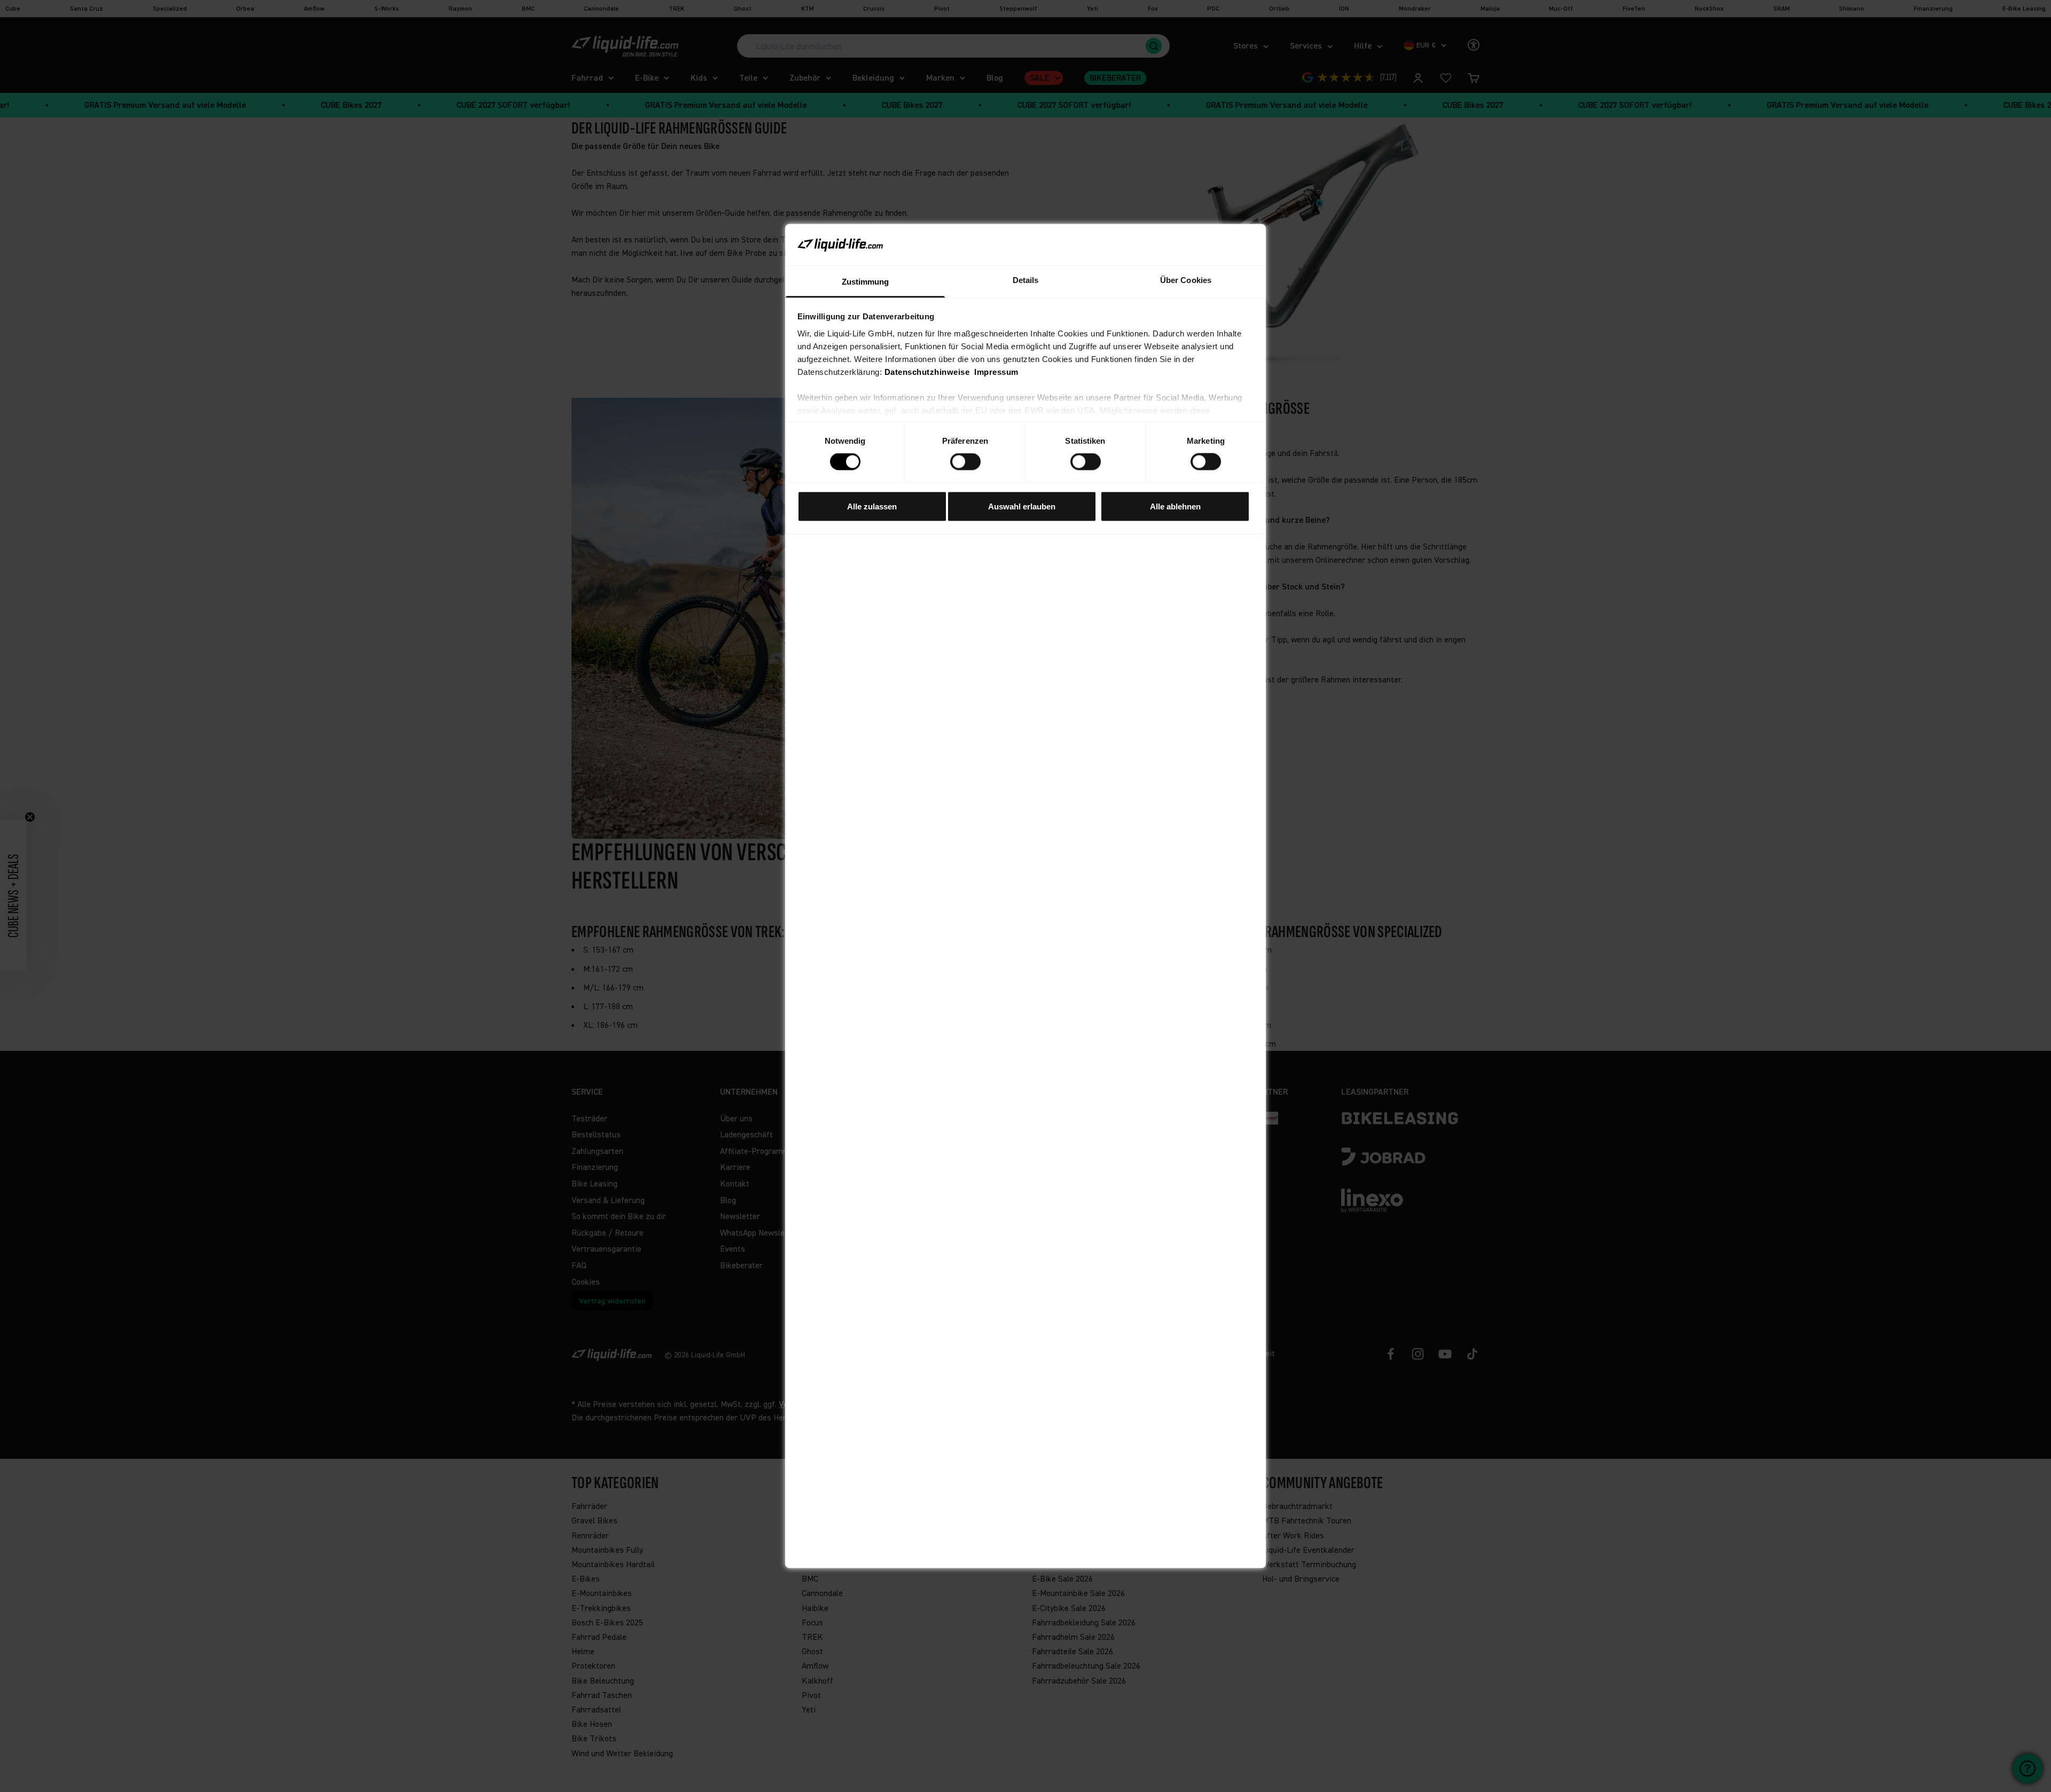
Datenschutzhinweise (927, 371)
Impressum (996, 371)
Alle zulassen (872, 506)
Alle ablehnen (1175, 506)
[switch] (965, 462)
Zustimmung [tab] (866, 281)
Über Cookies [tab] (1186, 280)
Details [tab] (1026, 280)
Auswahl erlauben (1022, 506)
